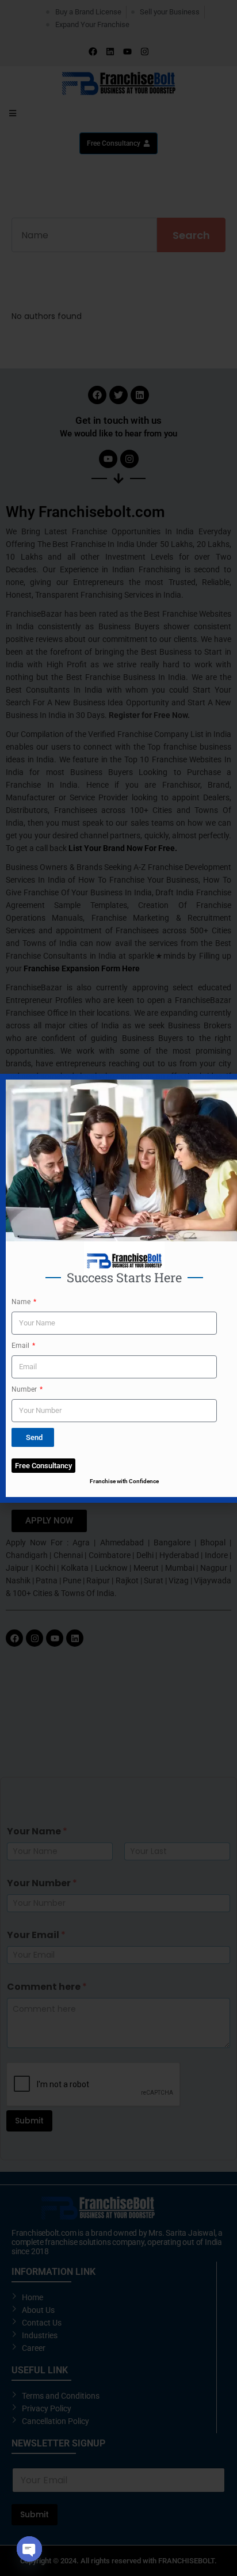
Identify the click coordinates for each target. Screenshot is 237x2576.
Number (25, 1389)
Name (22, 1302)
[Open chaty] (29, 2549)
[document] (118, 1288)
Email (21, 1346)
